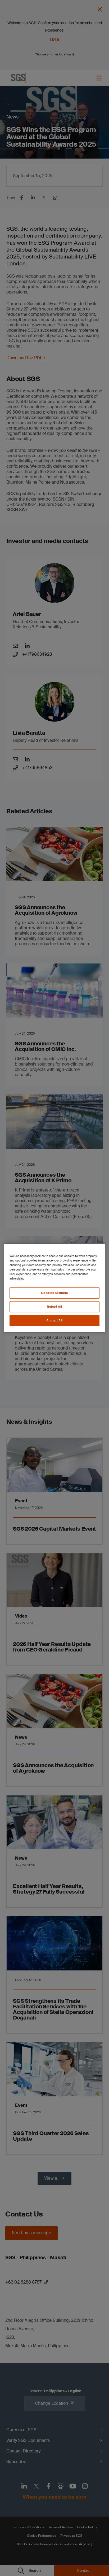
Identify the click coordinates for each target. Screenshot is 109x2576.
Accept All (54, 1320)
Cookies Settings (54, 1293)
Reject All (54, 1307)
